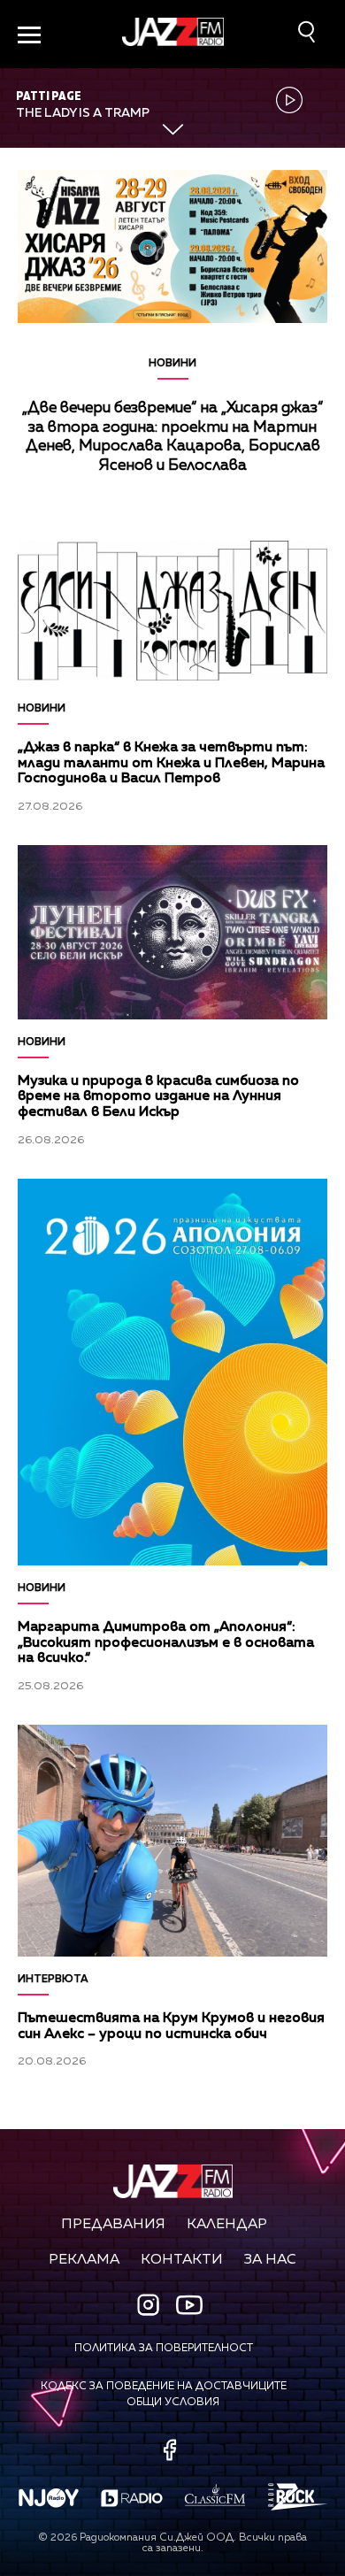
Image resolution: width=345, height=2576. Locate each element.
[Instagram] (150, 2307)
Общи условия (173, 2403)
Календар (227, 2225)
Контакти (182, 2260)
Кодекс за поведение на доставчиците (164, 2387)
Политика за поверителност (164, 2349)
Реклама (84, 2260)
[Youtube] (189, 2304)
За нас (270, 2260)
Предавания (113, 2225)
